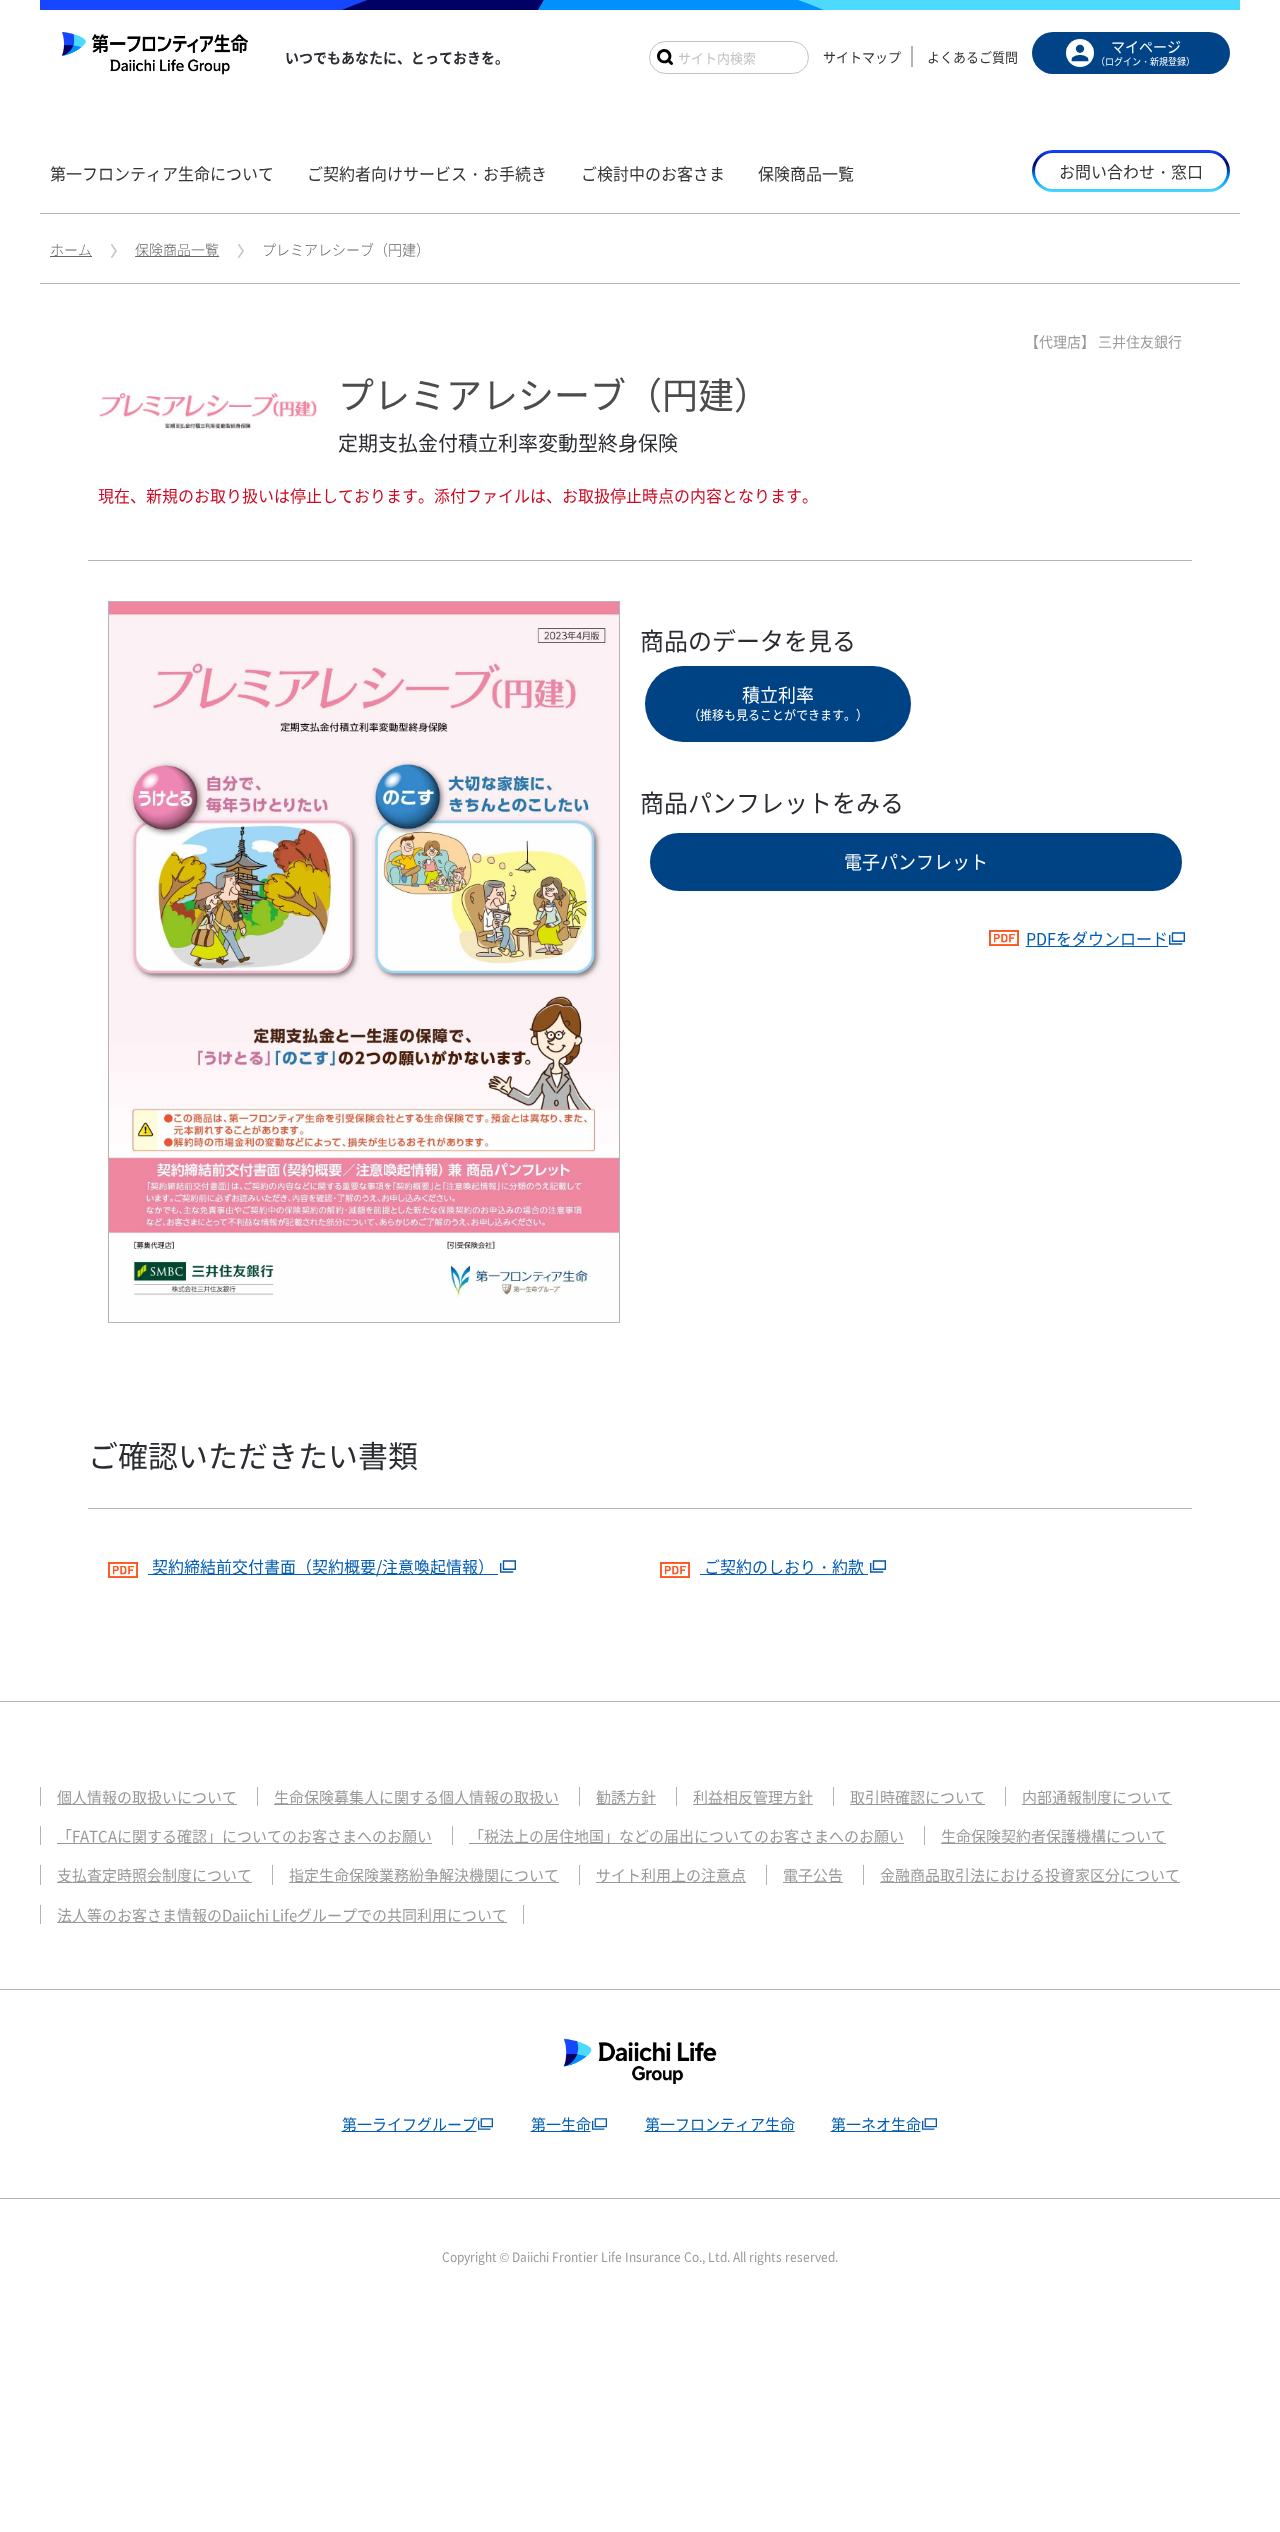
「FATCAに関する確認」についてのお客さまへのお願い (244, 1836)
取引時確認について (917, 1797)
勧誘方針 (626, 1797)
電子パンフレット (916, 861)
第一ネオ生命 (876, 2124)
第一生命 (561, 2124)
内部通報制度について (1097, 1797)
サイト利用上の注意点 (671, 1875)
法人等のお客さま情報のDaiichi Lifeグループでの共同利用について (282, 1915)
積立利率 (778, 702)
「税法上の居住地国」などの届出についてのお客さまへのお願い (686, 1836)
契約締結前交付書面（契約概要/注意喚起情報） (323, 1566)
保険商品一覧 (177, 249)
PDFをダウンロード (1097, 938)
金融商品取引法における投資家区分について (1030, 1875)
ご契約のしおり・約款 (784, 1566)
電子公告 (813, 1875)
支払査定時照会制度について (154, 1875)
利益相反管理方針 (753, 1797)
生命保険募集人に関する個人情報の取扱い (416, 1797)
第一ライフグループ (409, 2124)
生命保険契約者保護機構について (1053, 1836)
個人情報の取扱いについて (147, 1797)
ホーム (71, 249)
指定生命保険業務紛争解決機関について (424, 1875)
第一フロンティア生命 (720, 2124)
